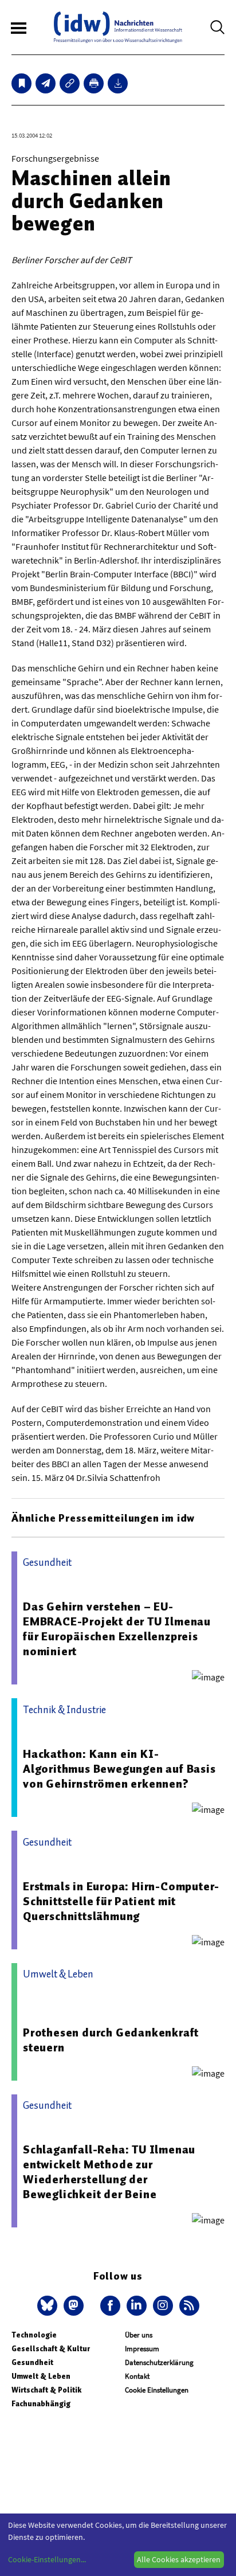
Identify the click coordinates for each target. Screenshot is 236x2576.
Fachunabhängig (41, 2404)
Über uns (139, 2335)
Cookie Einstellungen (157, 2390)
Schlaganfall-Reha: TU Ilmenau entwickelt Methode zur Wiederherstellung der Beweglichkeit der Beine (109, 2172)
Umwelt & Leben (41, 2376)
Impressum (142, 2349)
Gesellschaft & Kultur (51, 2349)
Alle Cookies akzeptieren (179, 2559)
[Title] (70, 83)
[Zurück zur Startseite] (118, 27)
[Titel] (21, 83)
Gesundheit (32, 2362)
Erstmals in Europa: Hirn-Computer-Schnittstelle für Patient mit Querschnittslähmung (121, 1901)
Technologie (34, 2335)
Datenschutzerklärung (159, 2362)
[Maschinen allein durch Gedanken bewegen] (46, 83)
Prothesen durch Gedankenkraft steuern (111, 2040)
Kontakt (137, 2376)
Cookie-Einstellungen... (47, 2559)
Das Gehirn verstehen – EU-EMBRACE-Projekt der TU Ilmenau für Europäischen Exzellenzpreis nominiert (117, 1629)
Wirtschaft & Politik (46, 2390)
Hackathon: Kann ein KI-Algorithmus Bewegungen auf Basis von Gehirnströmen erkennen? (119, 1769)
